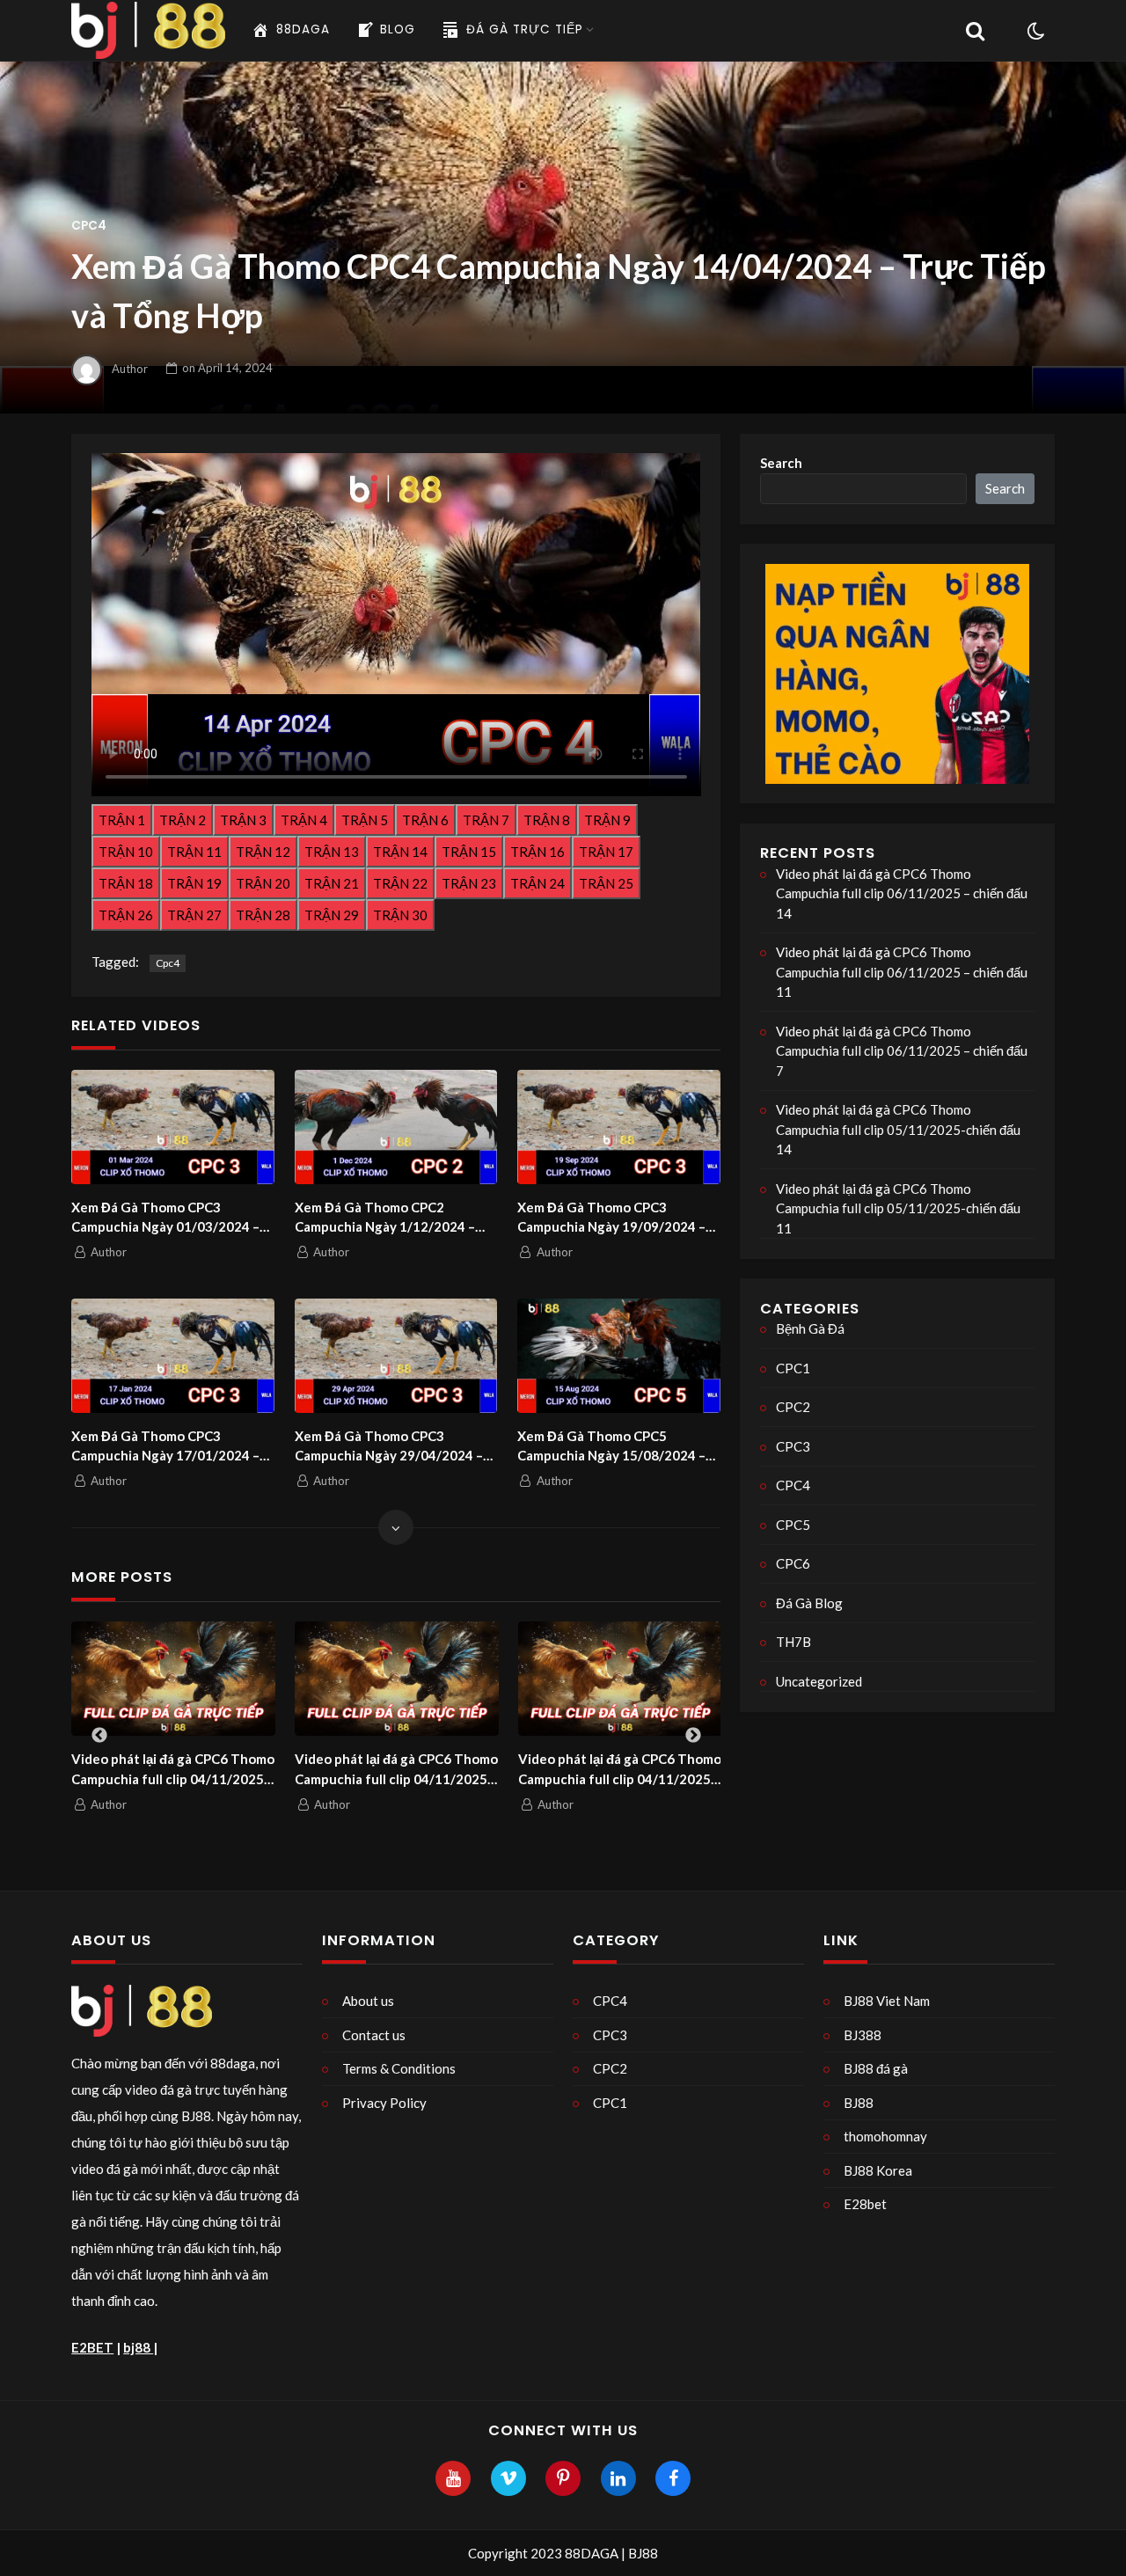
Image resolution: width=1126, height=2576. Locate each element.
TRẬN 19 (194, 883)
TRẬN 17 (606, 852)
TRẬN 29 (332, 915)
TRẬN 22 (400, 883)
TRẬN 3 (243, 820)
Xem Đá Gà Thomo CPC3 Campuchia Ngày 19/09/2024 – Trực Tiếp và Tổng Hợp (611, 1218)
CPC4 (89, 226)
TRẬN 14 (400, 852)
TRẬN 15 (469, 852)
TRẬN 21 (332, 883)
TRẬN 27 (194, 915)
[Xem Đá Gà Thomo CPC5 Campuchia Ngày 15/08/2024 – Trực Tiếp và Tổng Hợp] (619, 1356)
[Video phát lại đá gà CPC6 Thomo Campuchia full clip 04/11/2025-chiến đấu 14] (397, 1679)
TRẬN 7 (486, 820)
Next (693, 1736)
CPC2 (793, 1407)
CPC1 (793, 1368)
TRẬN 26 (126, 915)
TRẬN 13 (332, 852)
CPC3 (793, 1446)
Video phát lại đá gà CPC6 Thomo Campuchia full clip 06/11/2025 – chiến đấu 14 (902, 893)
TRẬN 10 (126, 852)
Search (781, 463)
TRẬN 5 (365, 820)
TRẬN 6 (425, 820)
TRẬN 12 (263, 852)
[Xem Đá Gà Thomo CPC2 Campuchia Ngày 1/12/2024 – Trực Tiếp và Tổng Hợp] (396, 1127)
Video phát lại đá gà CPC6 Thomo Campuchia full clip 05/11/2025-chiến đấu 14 (898, 1129)
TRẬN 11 (194, 852)
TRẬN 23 (469, 883)
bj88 (138, 2347)
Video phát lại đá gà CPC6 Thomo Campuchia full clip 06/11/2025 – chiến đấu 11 (902, 972)
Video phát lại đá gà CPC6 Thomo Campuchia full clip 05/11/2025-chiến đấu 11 (898, 1208)
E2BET (92, 2347)
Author (130, 368)
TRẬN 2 (183, 820)
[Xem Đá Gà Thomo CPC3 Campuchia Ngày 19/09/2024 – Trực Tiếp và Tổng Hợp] (619, 1127)
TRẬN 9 (607, 820)
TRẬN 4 (304, 820)
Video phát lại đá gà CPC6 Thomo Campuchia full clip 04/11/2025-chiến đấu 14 (396, 1770)
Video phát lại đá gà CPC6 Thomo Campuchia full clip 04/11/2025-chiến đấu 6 (620, 1770)
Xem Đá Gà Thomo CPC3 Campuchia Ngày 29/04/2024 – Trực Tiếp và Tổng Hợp (389, 1447)
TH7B (793, 1642)
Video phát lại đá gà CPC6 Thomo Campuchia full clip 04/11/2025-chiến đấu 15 (173, 1770)
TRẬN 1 (122, 820)
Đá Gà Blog (809, 1603)
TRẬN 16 (537, 852)
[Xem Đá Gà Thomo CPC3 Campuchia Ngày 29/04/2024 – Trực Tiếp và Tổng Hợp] (396, 1356)
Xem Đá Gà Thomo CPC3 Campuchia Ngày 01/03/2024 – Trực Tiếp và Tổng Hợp (165, 1218)
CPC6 (793, 1563)
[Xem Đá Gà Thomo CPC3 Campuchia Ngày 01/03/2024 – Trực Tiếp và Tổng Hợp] (173, 1127)
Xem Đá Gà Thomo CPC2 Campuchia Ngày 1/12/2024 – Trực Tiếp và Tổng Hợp (385, 1218)
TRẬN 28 (263, 915)
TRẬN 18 (126, 883)
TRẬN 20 (263, 883)
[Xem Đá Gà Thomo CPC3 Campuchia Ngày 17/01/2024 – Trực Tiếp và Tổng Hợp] (173, 1356)
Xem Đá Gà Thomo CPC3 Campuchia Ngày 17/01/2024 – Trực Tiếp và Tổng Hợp (165, 1447)
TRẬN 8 (547, 820)
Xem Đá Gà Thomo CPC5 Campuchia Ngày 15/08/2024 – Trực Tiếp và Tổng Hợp (611, 1447)
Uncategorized (819, 1681)
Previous (99, 1736)
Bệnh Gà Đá (810, 1328)
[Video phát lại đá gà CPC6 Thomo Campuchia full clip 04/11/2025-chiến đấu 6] (620, 1679)
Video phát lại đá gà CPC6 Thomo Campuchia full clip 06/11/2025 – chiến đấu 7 (902, 1051)
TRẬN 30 (400, 915)
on (227, 368)
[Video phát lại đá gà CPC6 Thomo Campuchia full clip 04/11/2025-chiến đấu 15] (173, 1679)
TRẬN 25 (606, 883)
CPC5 (793, 1525)
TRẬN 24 (537, 883)
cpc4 (168, 963)
